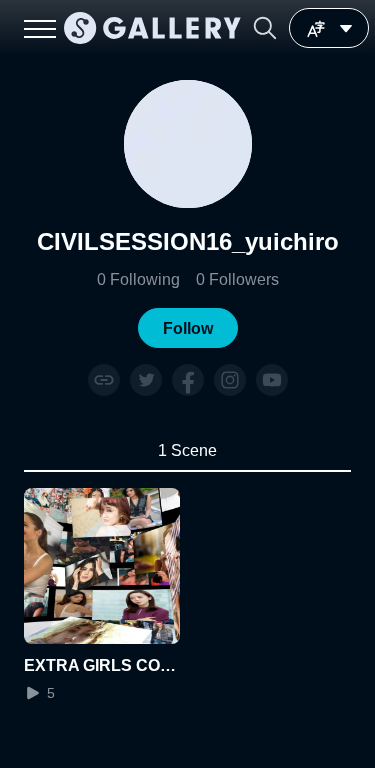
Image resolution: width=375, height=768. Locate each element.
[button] (265, 28)
